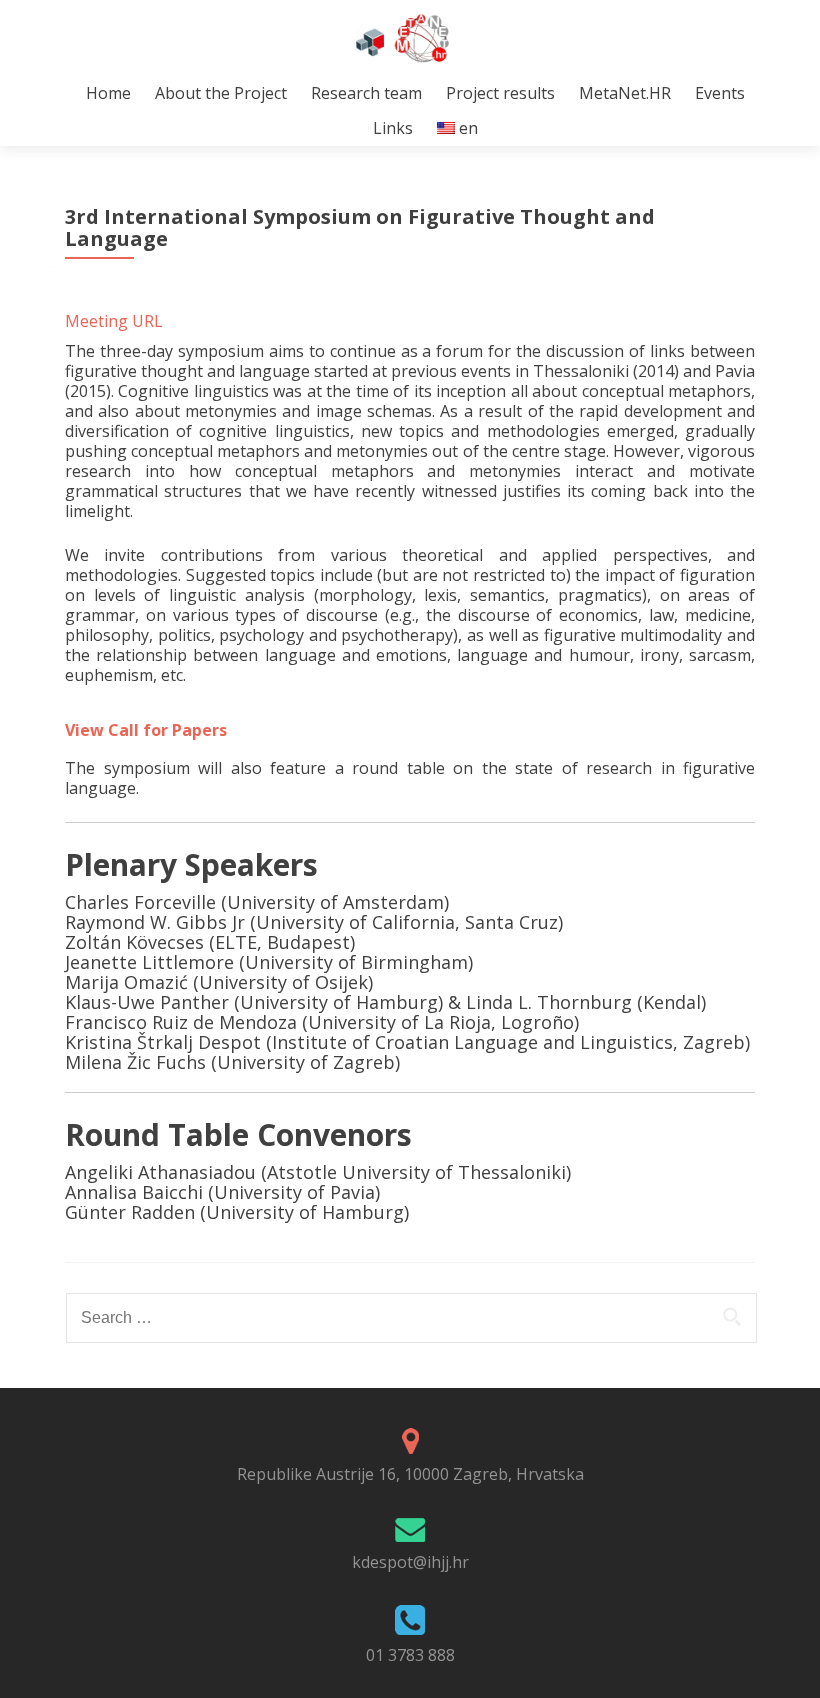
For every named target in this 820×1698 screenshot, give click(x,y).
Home (108, 93)
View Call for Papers (148, 730)
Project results (500, 93)
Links (393, 128)
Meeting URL (114, 321)
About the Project (221, 93)
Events (720, 93)
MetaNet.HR (625, 93)
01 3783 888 (410, 1655)
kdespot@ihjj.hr (410, 1562)
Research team (366, 93)
